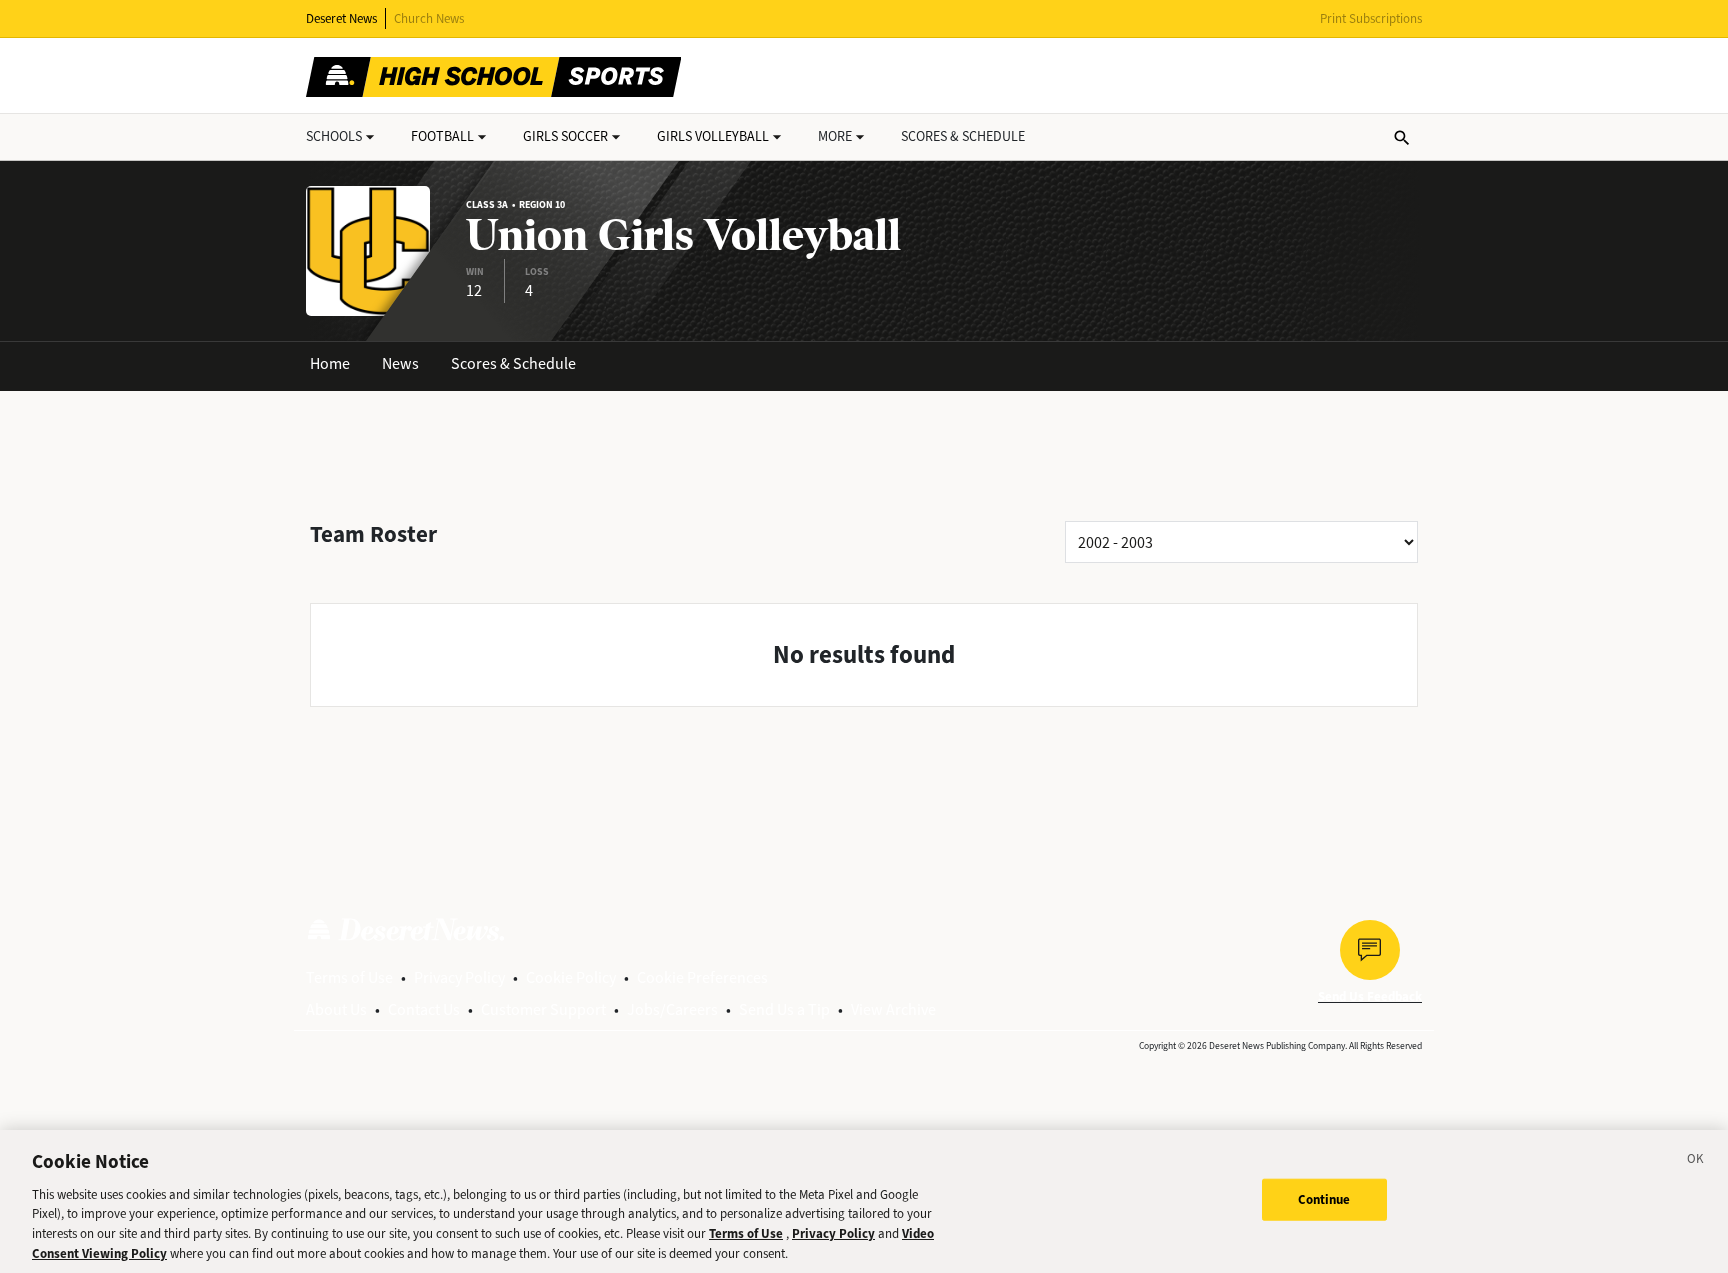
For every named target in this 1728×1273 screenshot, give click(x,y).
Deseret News (341, 18)
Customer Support (543, 1009)
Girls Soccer (565, 136)
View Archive (893, 1009)
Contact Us (424, 1009)
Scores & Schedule (513, 363)
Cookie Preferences (702, 977)
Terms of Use (349, 977)
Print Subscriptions (1371, 18)
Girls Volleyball (713, 136)
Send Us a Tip (784, 1009)
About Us (336, 1009)
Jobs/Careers (672, 1009)
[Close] (1696, 1162)
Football (442, 136)
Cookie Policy (571, 977)
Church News (429, 18)
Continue (1324, 1199)
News (400, 363)
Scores (963, 136)
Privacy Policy (459, 977)
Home (330, 363)
